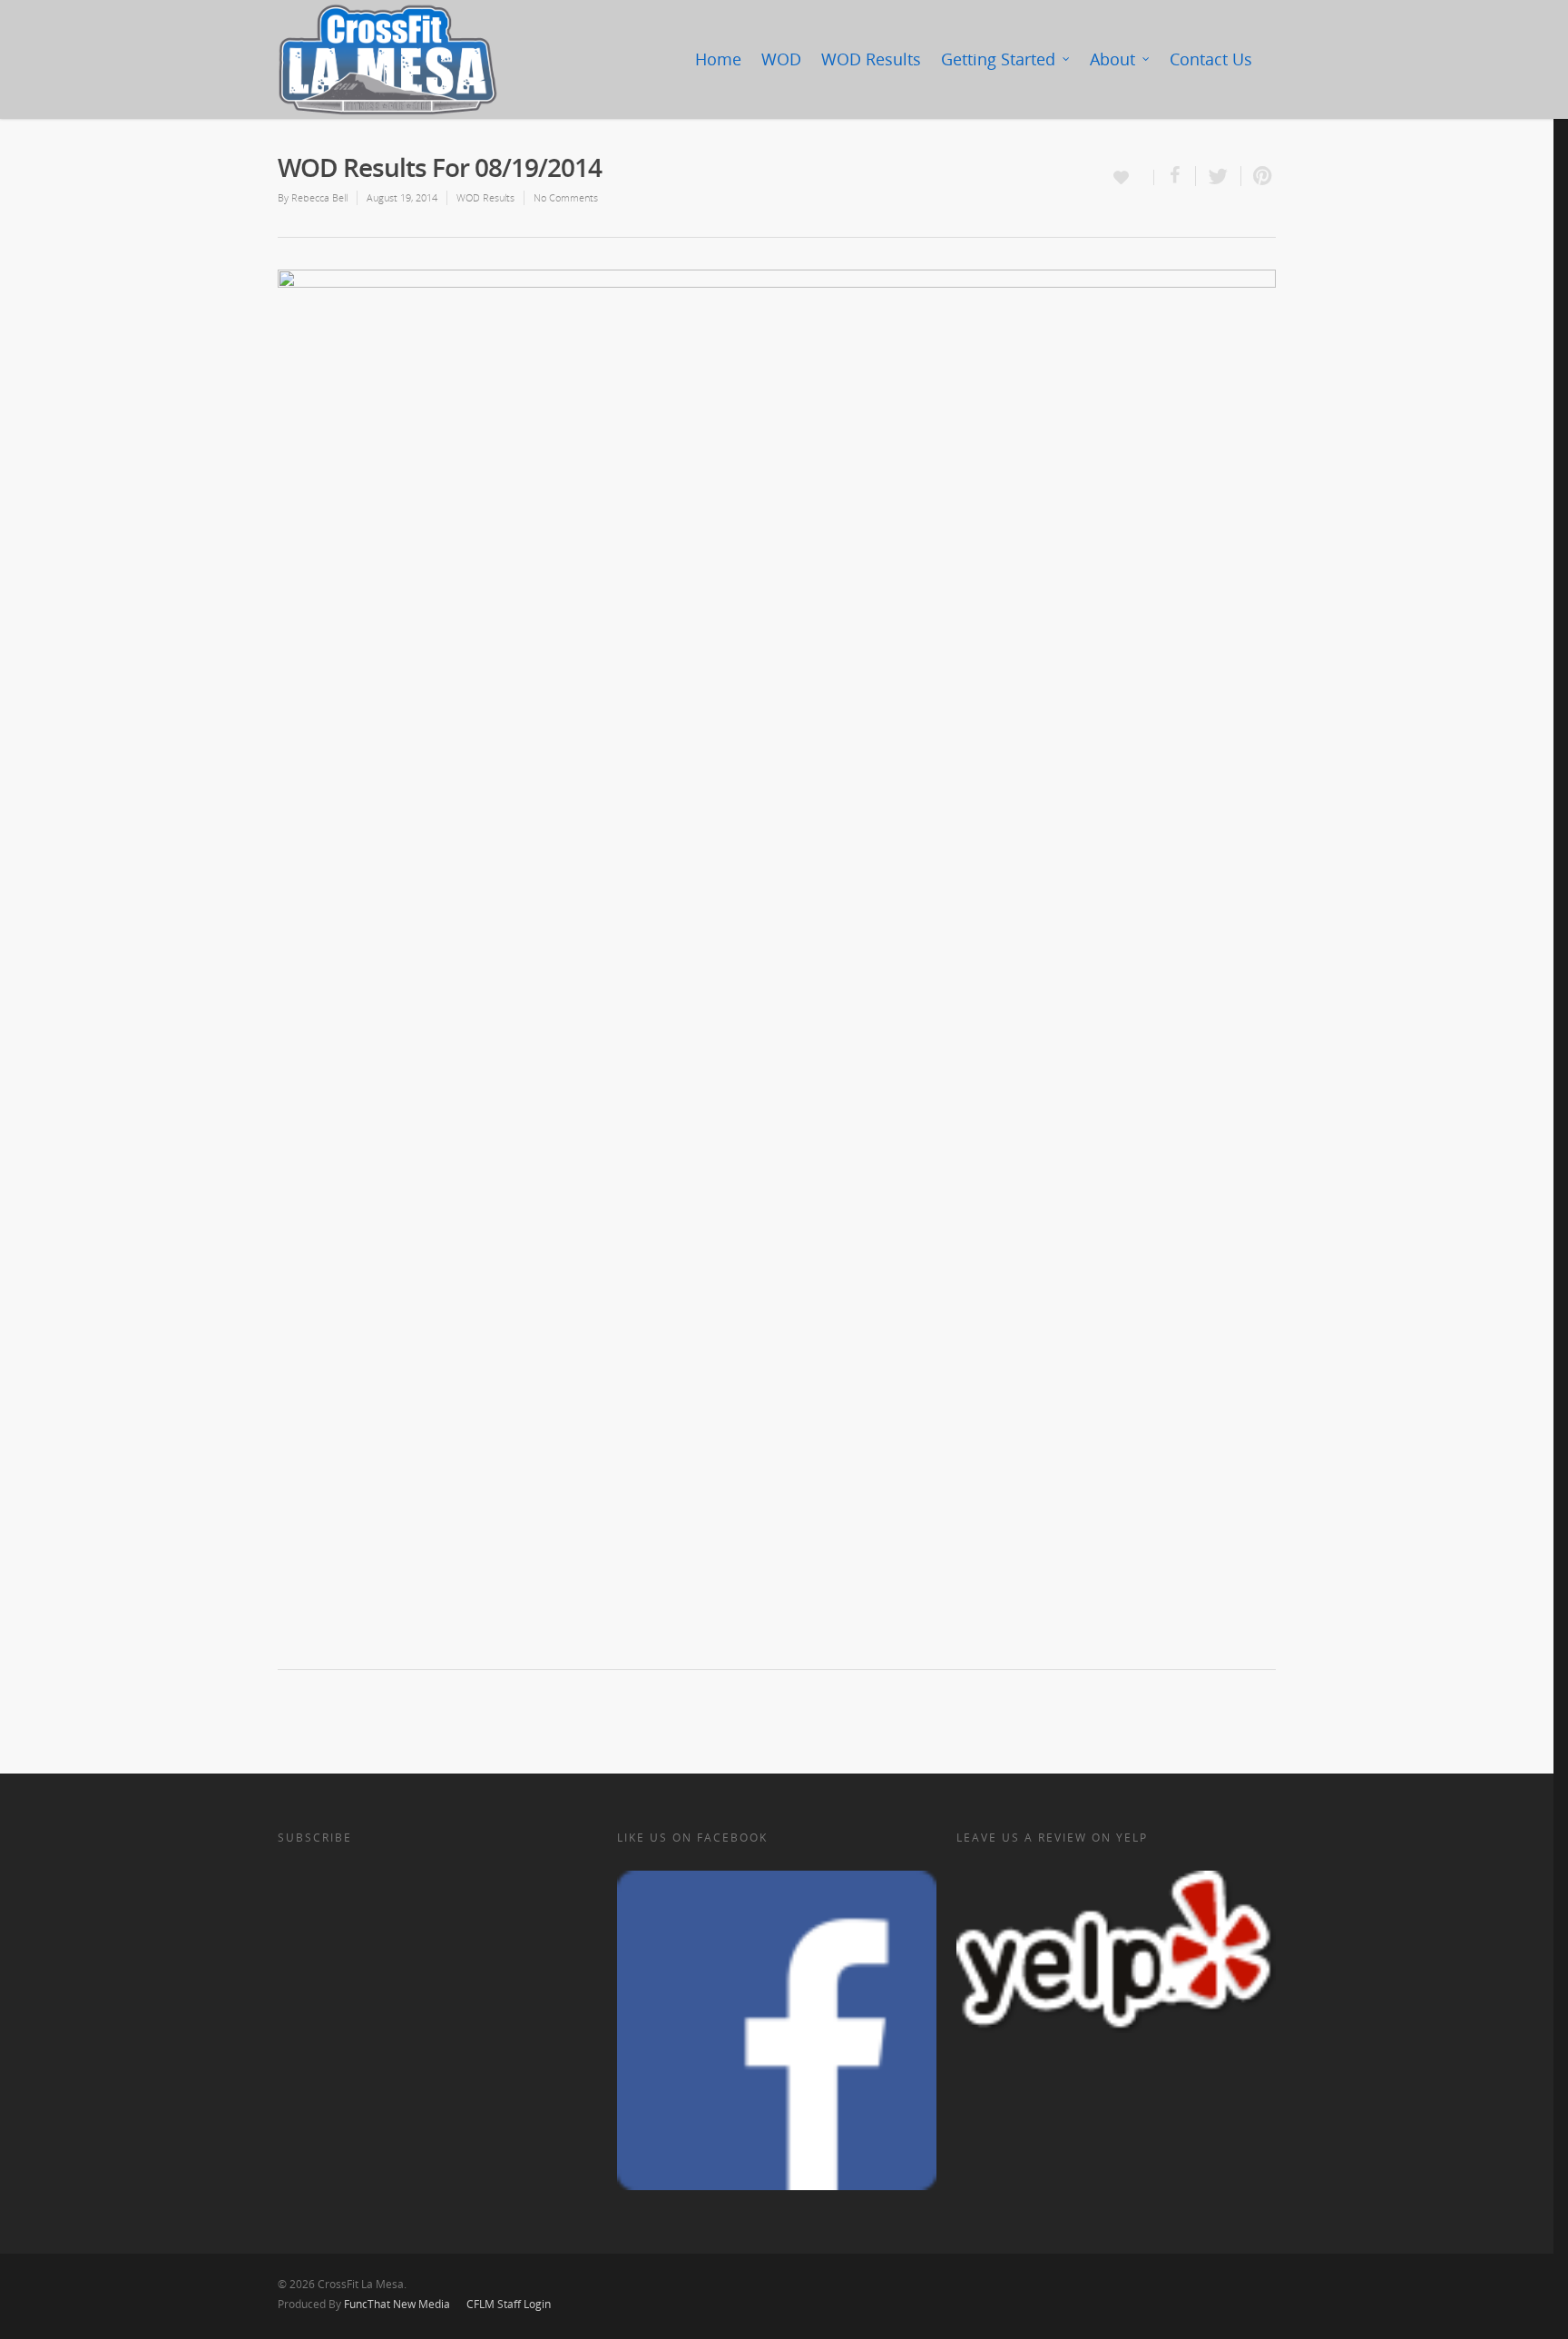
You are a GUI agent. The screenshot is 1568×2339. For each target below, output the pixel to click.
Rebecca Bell (319, 197)
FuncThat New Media (397, 2304)
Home (718, 59)
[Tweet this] (1219, 176)
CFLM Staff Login (509, 2304)
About (1112, 59)
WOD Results (871, 59)
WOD (781, 59)
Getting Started (998, 59)
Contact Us (1211, 59)
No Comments (566, 197)
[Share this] (1175, 176)
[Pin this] (1259, 176)
